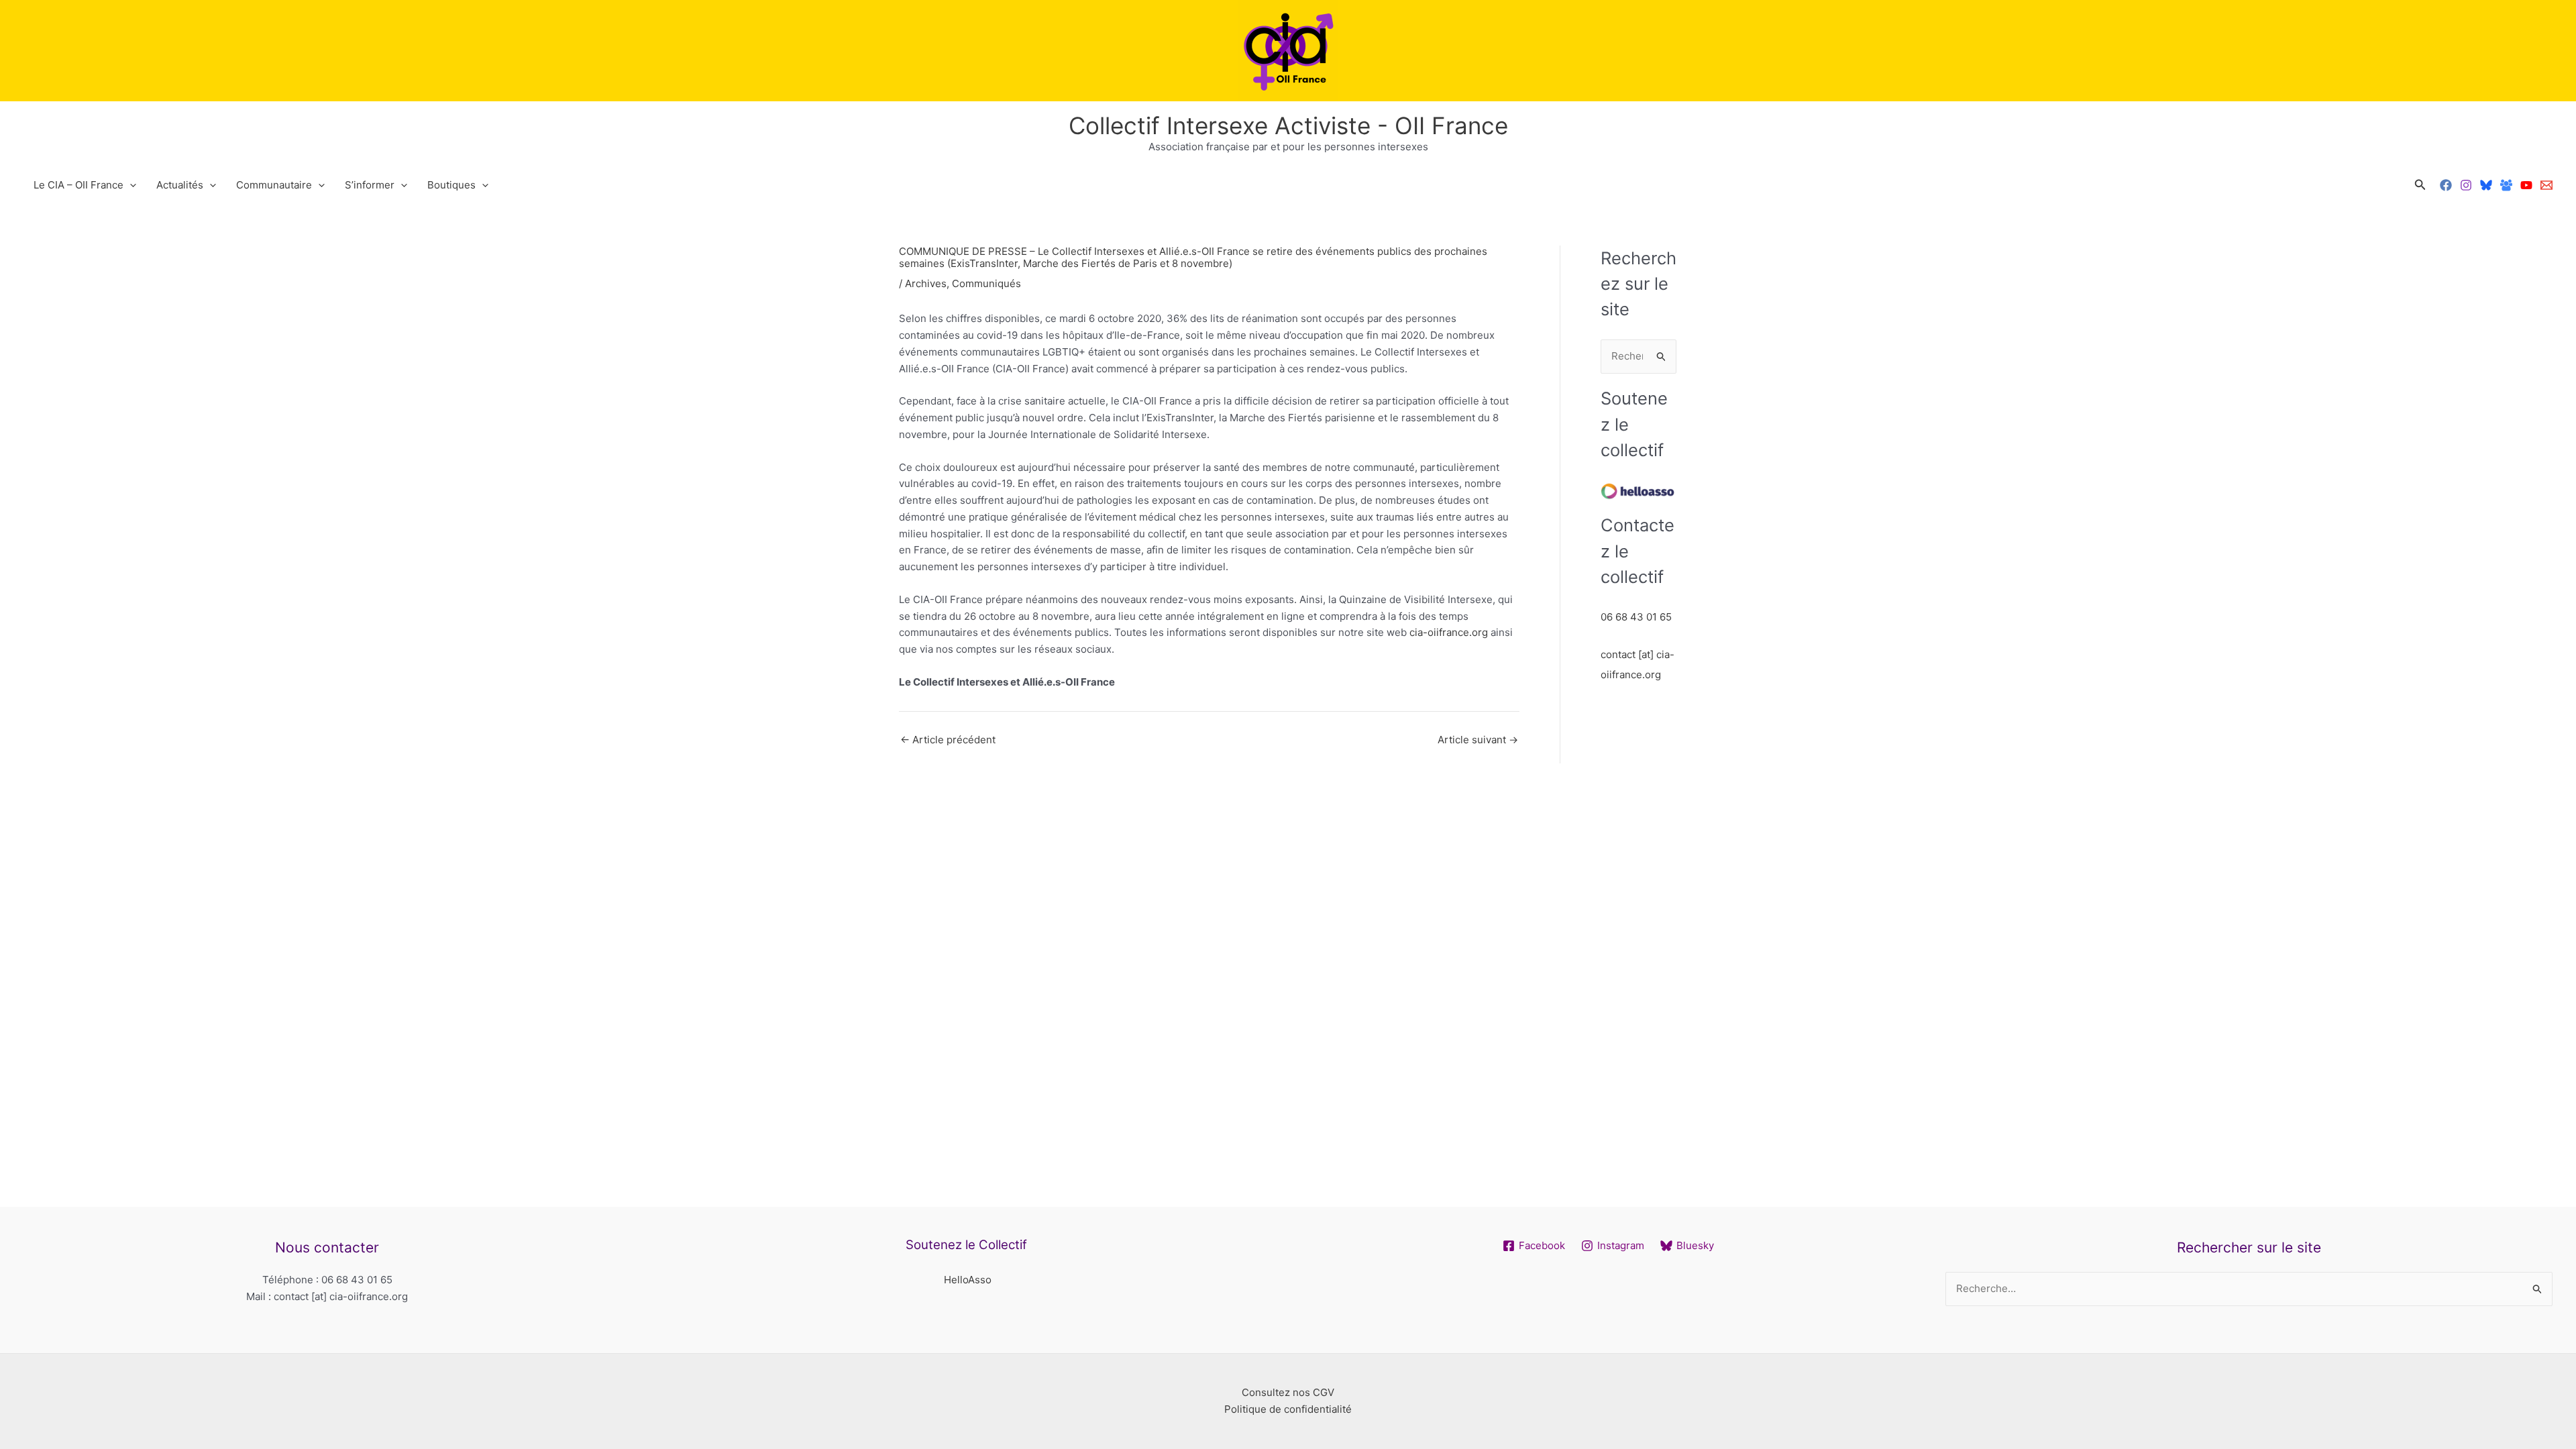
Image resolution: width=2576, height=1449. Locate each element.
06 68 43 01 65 (1636, 617)
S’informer (370, 185)
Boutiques (451, 185)
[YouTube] (2526, 185)
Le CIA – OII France (78, 185)
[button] (2420, 185)
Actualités (180, 185)
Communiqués (986, 283)
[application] (130, 185)
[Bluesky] (2486, 185)
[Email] (2546, 185)
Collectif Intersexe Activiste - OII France (1288, 125)
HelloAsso (968, 1280)
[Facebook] (2446, 185)
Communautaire (274, 185)
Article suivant (1478, 740)
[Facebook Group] (2506, 185)
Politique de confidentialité (1288, 1409)
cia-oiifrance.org (1449, 632)
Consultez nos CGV (1288, 1392)
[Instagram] (2466, 185)
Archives (926, 283)
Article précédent (948, 740)
